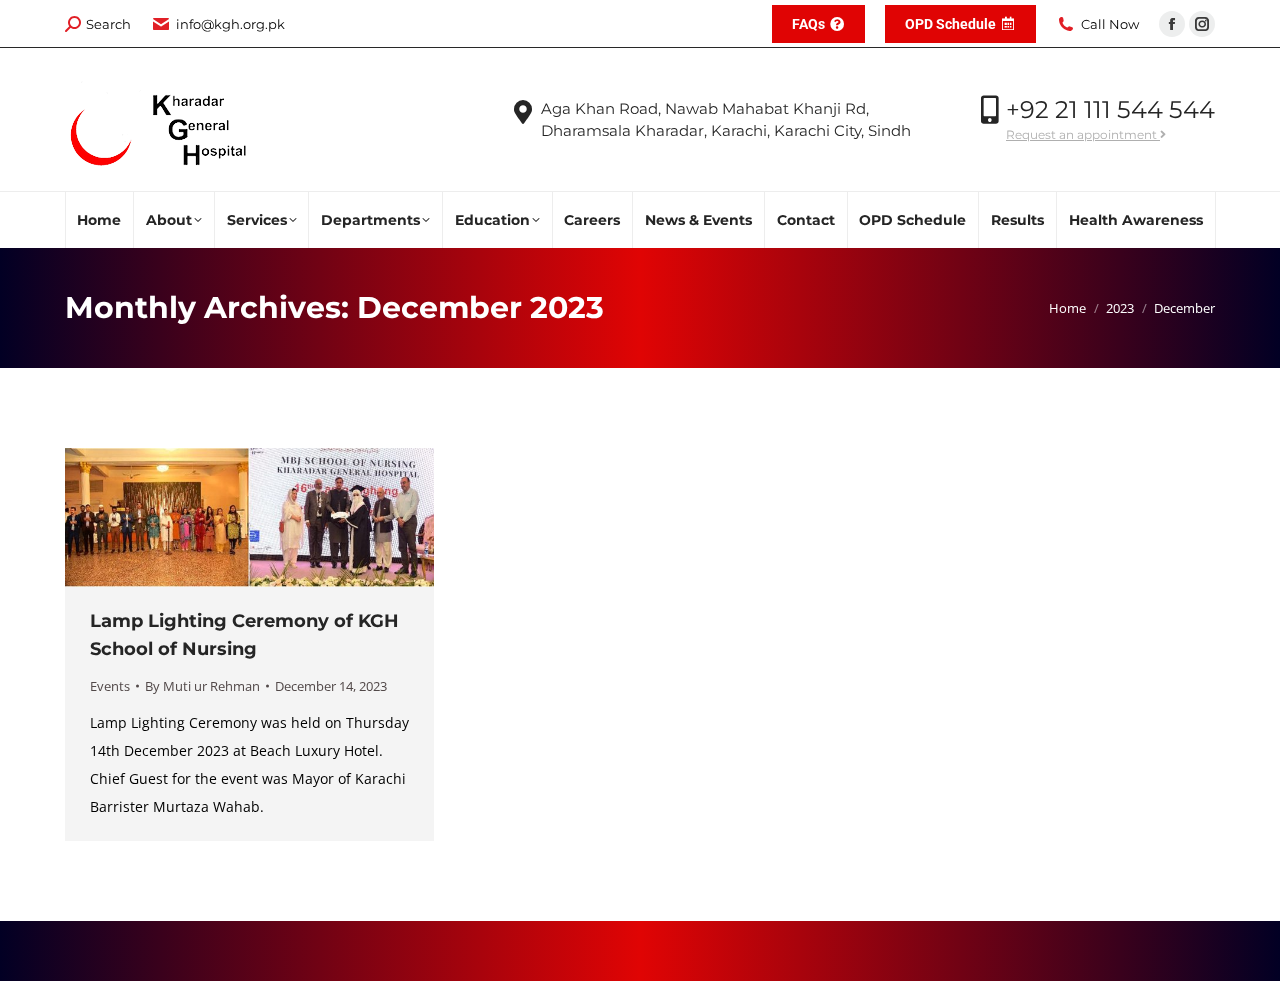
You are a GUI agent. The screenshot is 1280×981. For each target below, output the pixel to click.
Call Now (1110, 24)
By (202, 686)
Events (110, 686)
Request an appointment (1083, 134)
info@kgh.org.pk (230, 24)
